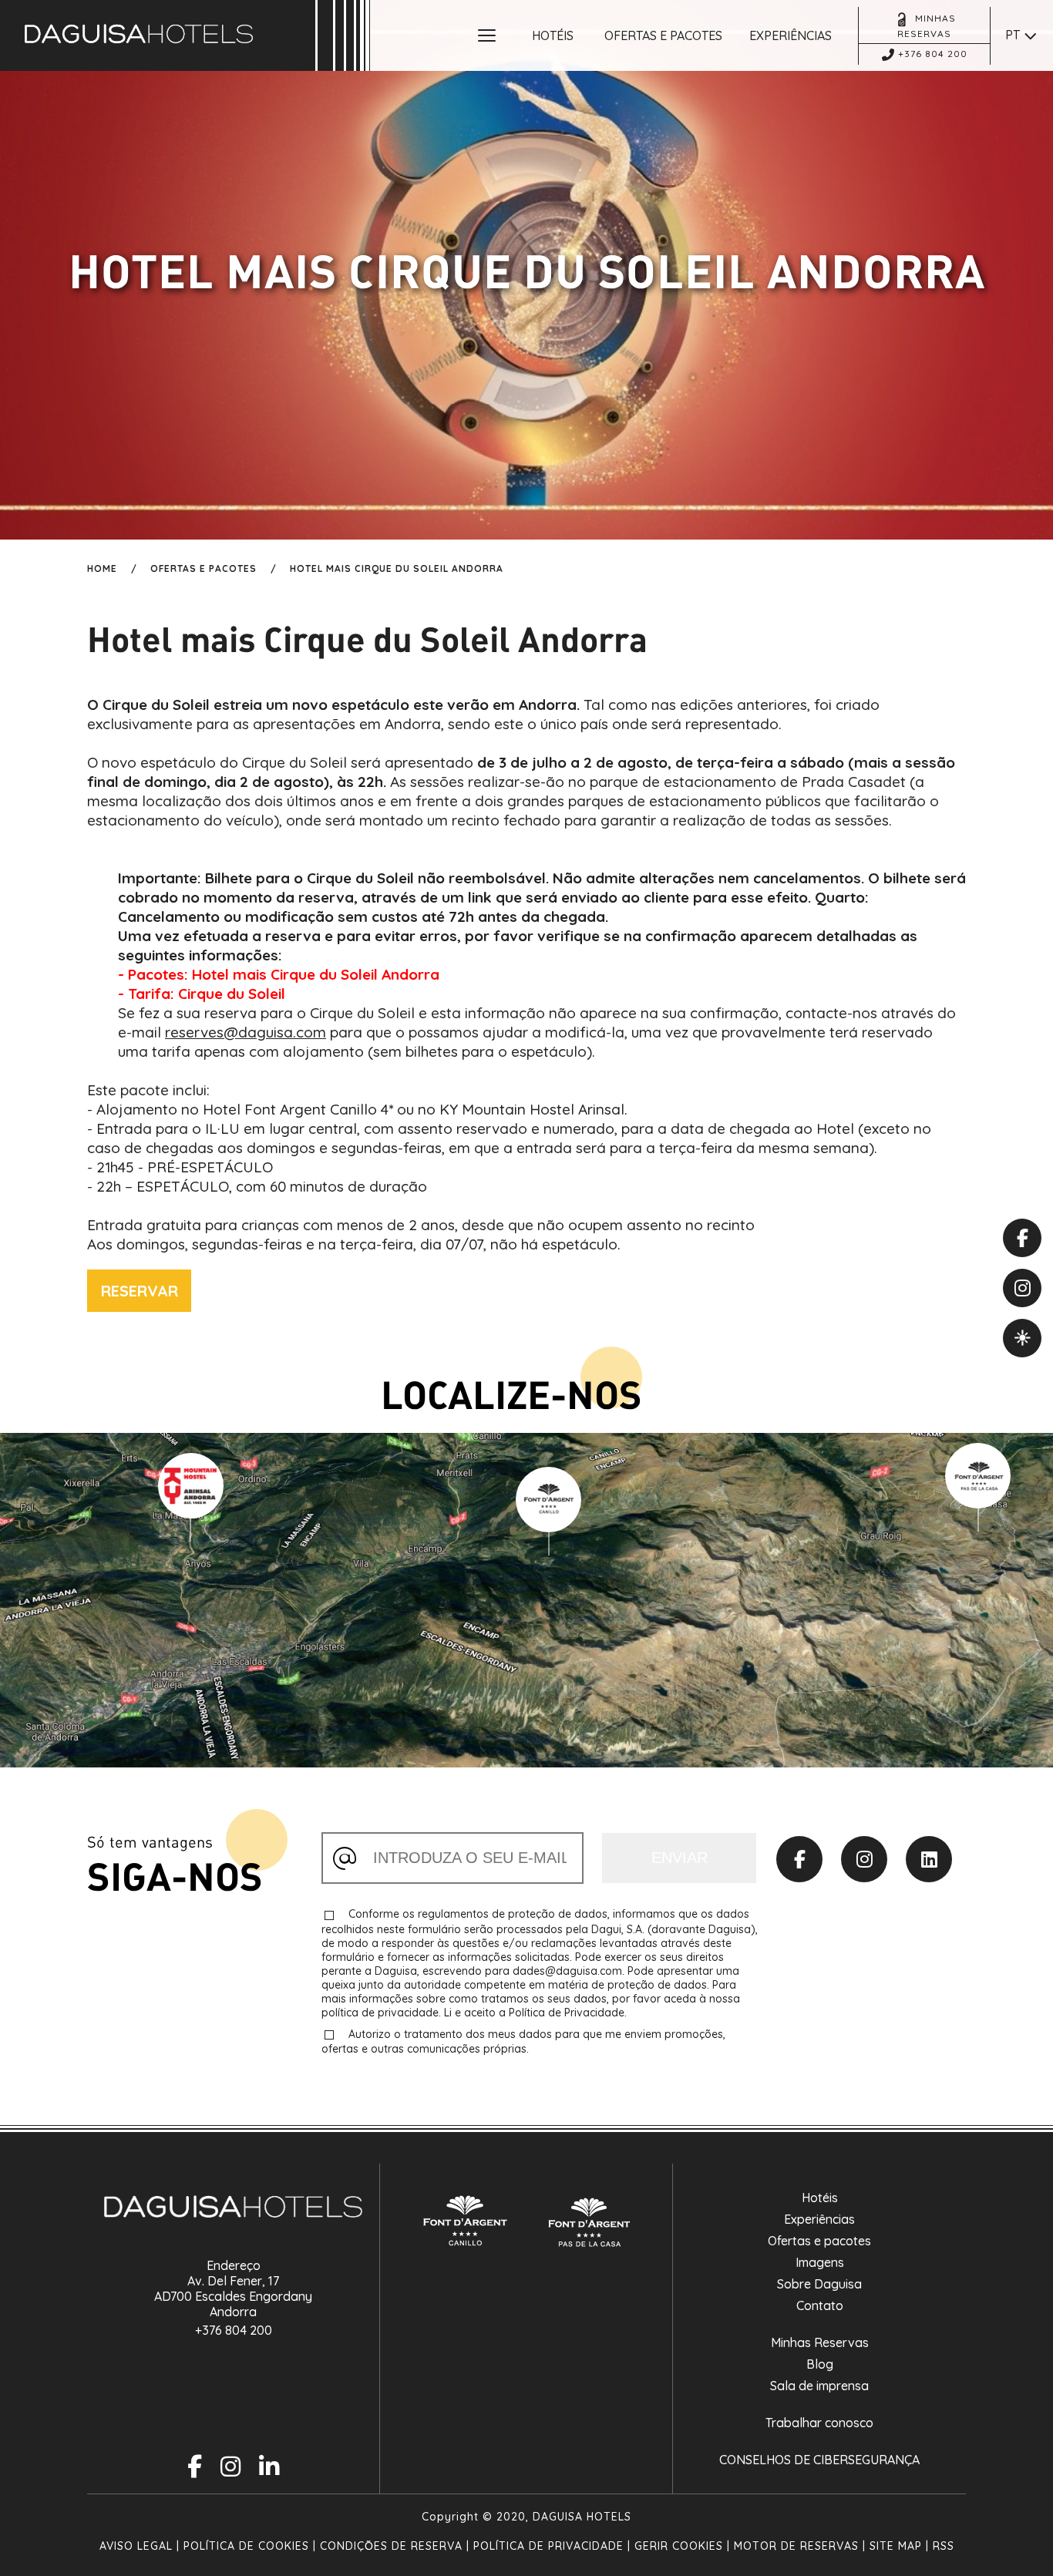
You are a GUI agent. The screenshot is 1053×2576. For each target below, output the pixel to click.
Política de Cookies (246, 2546)
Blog (820, 2364)
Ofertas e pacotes (819, 2241)
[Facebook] (799, 1859)
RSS (944, 2546)
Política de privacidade (548, 2546)
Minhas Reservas (820, 2342)
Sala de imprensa (819, 2386)
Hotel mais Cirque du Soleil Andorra (397, 568)
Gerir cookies (679, 2546)
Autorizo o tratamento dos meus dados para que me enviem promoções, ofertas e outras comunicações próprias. (523, 2041)
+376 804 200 (234, 2330)
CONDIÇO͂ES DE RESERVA (391, 2546)
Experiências (819, 2219)
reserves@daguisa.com (246, 1032)
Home (102, 568)
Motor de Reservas (796, 2546)
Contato (820, 2305)
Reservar (140, 1291)
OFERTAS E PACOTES (204, 568)
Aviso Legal (136, 2546)
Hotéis (820, 2198)
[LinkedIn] (929, 1859)
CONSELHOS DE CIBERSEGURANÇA (819, 2460)
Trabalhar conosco (819, 2423)
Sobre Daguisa (819, 2284)
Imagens (820, 2262)
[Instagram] (864, 1859)
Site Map (896, 2546)
